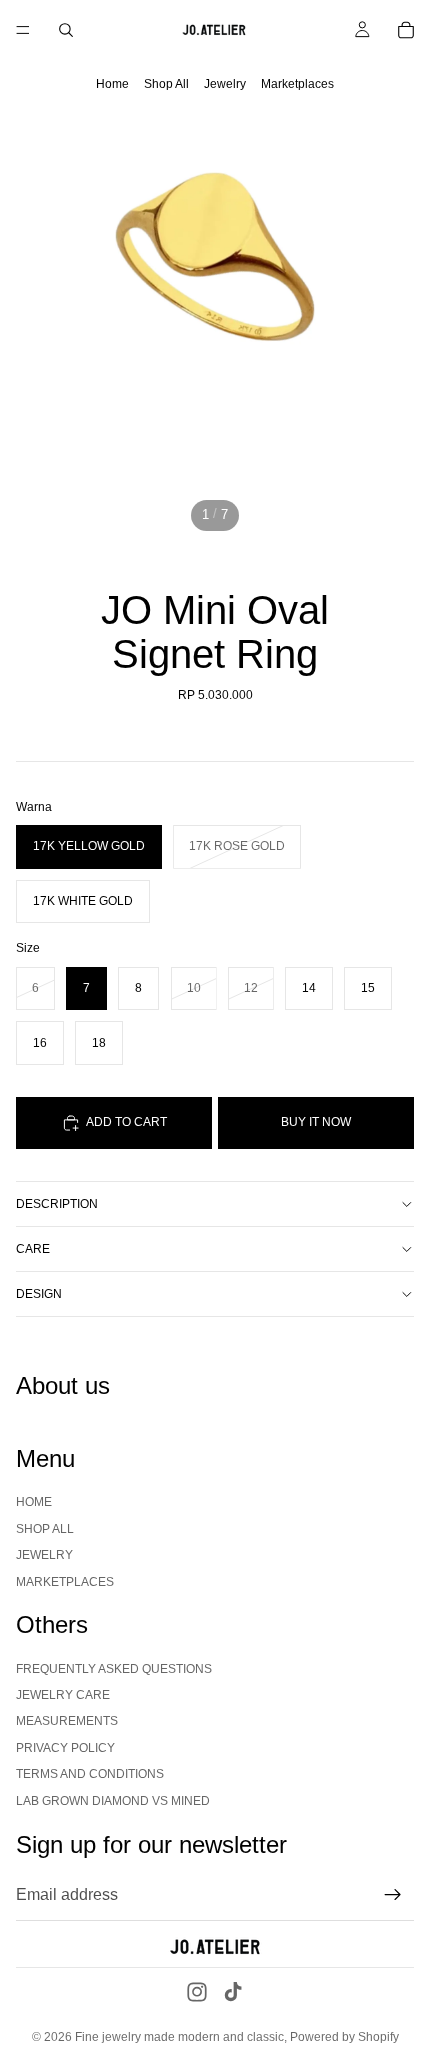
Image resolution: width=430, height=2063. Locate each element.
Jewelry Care (63, 1695)
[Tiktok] (233, 1992)
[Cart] (406, 30)
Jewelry (225, 84)
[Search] (66, 30)
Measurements (67, 1722)
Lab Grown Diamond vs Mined (113, 1801)
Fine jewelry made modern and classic (179, 2037)
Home (112, 84)
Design (39, 1294)
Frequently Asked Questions (114, 1669)
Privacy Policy (65, 1748)
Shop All (166, 84)
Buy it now (316, 1122)
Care (33, 1249)
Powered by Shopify (344, 2037)
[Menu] (23, 30)
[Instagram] (197, 1992)
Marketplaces (297, 84)
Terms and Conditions (90, 1774)
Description (57, 1204)
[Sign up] (393, 1895)
